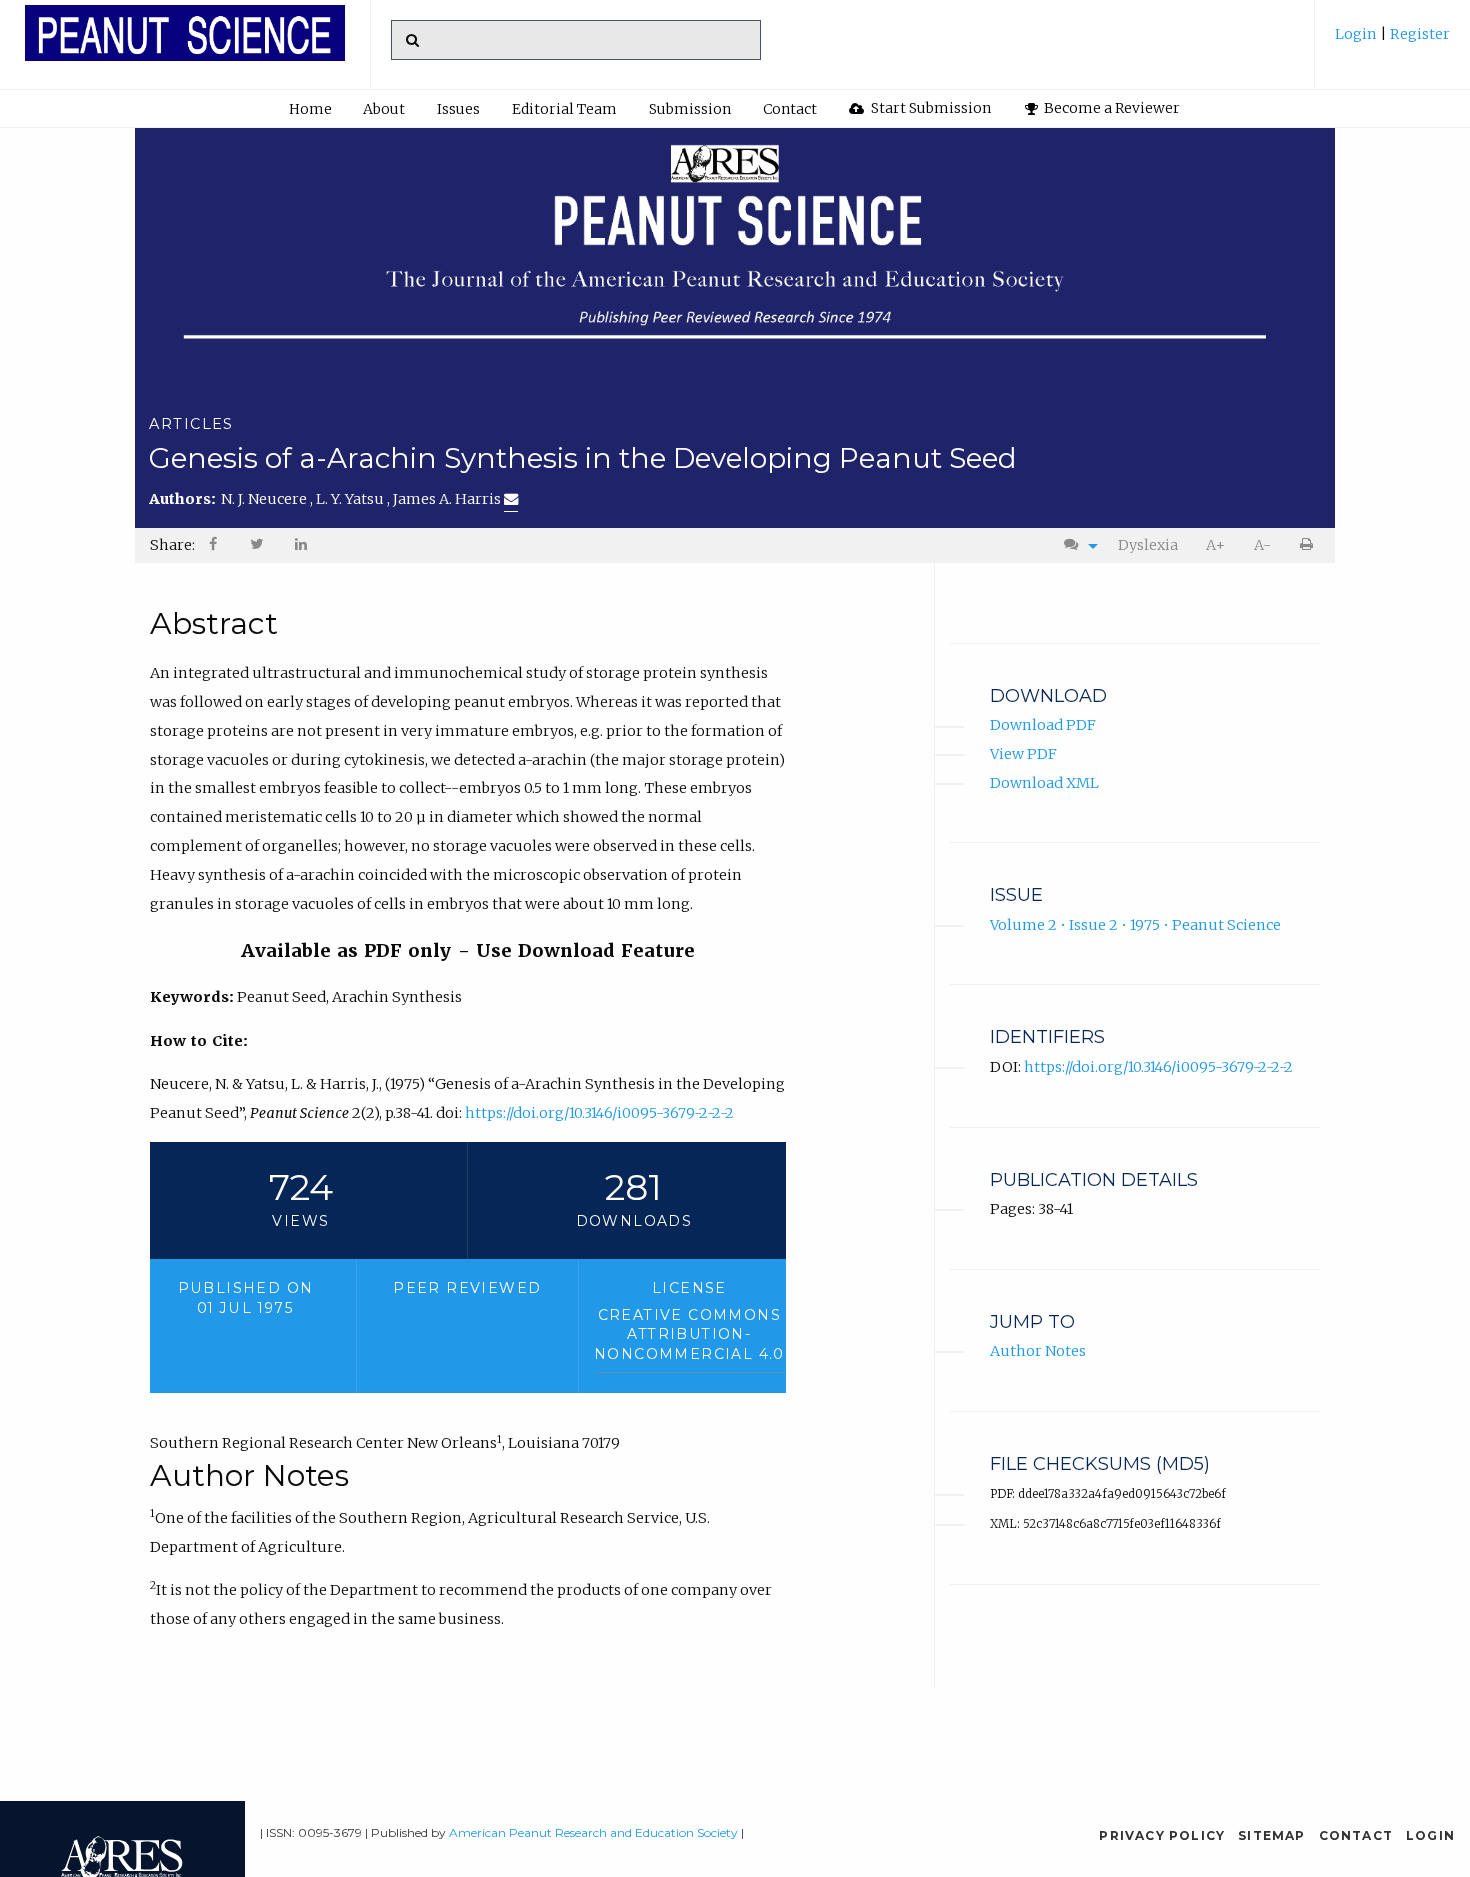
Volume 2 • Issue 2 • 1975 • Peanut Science (1135, 925)
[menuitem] (1392, 41)
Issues (458, 109)
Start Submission (929, 108)
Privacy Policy (1162, 1835)
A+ (1215, 545)
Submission (690, 109)
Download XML (1044, 783)
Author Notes (1038, 1351)
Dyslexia (1148, 545)
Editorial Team (564, 109)
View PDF (1023, 754)
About (384, 109)
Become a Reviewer (1110, 108)
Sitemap (1271, 1835)
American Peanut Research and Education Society (593, 1832)
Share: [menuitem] (172, 545)
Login (1357, 34)
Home (310, 109)
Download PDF (1043, 725)
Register (1418, 34)
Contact (790, 109)
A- (1262, 545)
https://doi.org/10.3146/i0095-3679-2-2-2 (599, 1113)
